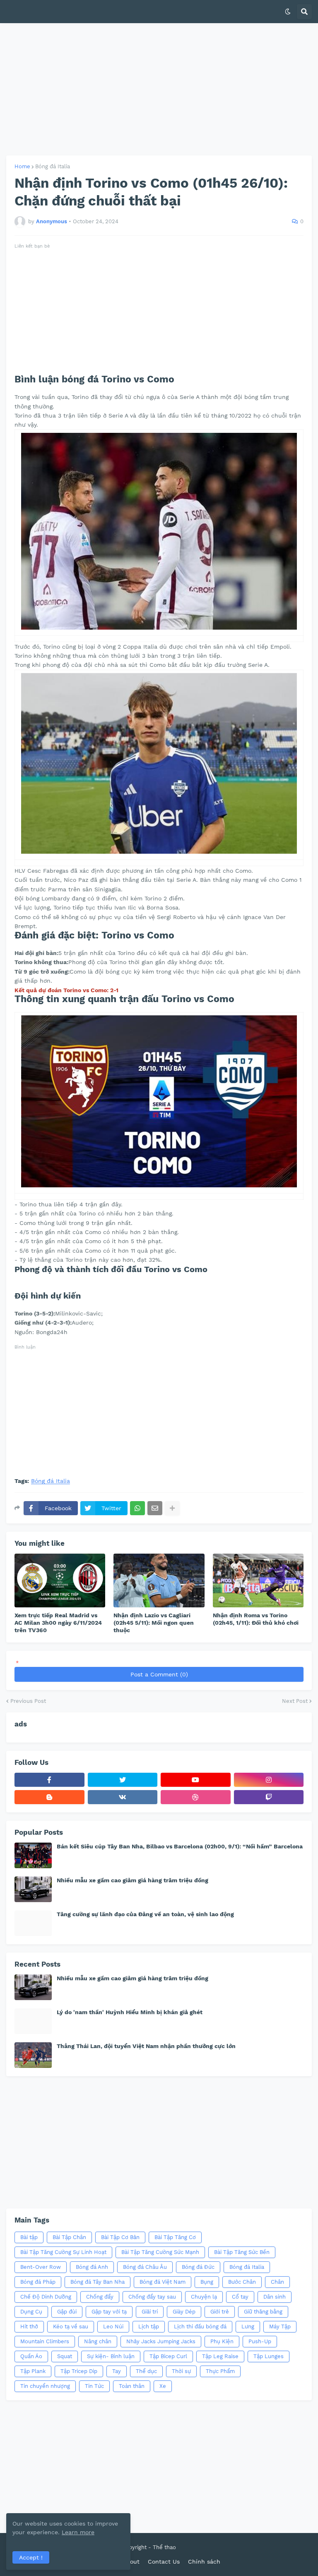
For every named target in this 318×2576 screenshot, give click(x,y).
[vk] (123, 1797)
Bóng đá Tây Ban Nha (98, 2282)
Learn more (78, 2532)
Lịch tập (149, 2327)
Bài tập (29, 2237)
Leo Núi (113, 2327)
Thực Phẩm (220, 2371)
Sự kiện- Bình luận (111, 2356)
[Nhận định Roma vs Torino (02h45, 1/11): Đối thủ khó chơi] (258, 1580)
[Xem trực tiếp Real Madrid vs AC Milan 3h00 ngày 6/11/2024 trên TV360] (60, 1580)
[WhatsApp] (137, 1508)
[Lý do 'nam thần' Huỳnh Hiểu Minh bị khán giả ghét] (33, 2021)
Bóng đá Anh (92, 2267)
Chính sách (204, 2562)
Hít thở (29, 2327)
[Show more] (172, 1508)
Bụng (207, 2282)
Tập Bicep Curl (168, 2356)
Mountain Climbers (45, 2341)
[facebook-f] (49, 1780)
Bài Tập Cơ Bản (120, 2237)
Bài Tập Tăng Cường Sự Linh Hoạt (63, 2252)
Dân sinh (275, 2297)
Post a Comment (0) (159, 1674)
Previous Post (28, 1701)
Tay (117, 2371)
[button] (288, 12)
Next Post (295, 1701)
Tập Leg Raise (220, 2356)
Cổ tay (240, 2297)
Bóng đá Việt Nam (163, 2282)
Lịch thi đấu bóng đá (200, 2327)
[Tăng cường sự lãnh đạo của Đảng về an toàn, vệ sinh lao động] (33, 1923)
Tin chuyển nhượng (45, 2386)
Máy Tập (280, 2327)
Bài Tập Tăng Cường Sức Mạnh (160, 2252)
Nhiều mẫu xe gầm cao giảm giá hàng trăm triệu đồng (132, 1880)
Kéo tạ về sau (71, 2327)
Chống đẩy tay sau (152, 2297)
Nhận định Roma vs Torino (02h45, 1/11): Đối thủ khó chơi (256, 1619)
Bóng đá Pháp (38, 2282)
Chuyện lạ (204, 2297)
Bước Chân (242, 2282)
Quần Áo (31, 2356)
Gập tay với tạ (109, 2312)
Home (22, 166)
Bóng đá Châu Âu (145, 2267)
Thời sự (181, 2371)
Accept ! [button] (31, 2557)
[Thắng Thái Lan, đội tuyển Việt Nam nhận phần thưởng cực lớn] (33, 2055)
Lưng (248, 2327)
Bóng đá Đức (198, 2267)
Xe (163, 2386)
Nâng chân (98, 2341)
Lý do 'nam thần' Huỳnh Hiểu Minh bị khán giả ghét (130, 2012)
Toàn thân (132, 2386)
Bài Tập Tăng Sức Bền (242, 2252)
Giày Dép (184, 2312)
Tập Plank (33, 2371)
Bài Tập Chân (69, 2237)
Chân (277, 2282)
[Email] (155, 1508)
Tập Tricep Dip (79, 2371)
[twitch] (269, 1797)
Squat (65, 2356)
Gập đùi (67, 2312)
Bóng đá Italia (53, 166)
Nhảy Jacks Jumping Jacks (161, 2341)
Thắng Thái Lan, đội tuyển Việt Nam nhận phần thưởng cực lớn (146, 2046)
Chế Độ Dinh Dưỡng (46, 2297)
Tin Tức (94, 2386)
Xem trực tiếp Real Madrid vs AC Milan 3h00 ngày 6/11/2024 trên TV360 (58, 1623)
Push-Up (260, 2341)
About (131, 2562)
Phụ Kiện (222, 2341)
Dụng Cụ (31, 2312)
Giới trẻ (220, 2312)
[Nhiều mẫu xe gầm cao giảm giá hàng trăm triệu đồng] (33, 1889)
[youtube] (196, 1780)
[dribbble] (196, 1797)
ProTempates (195, 2547)
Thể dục (146, 2371)
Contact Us (164, 2562)
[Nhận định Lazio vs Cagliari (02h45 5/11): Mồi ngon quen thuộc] (159, 1580)
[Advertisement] (159, 89)
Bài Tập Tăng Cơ (175, 2237)
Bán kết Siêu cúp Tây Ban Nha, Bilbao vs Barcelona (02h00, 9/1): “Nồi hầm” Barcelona (180, 1846)
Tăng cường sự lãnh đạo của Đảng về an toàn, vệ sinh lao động (145, 1914)
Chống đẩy (100, 2297)
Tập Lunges (269, 2356)
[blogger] (49, 1797)
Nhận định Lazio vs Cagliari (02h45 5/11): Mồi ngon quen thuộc (154, 1623)
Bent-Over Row (41, 2267)
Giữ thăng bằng (263, 2312)
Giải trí (150, 2312)
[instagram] (269, 1780)
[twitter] (123, 1780)
